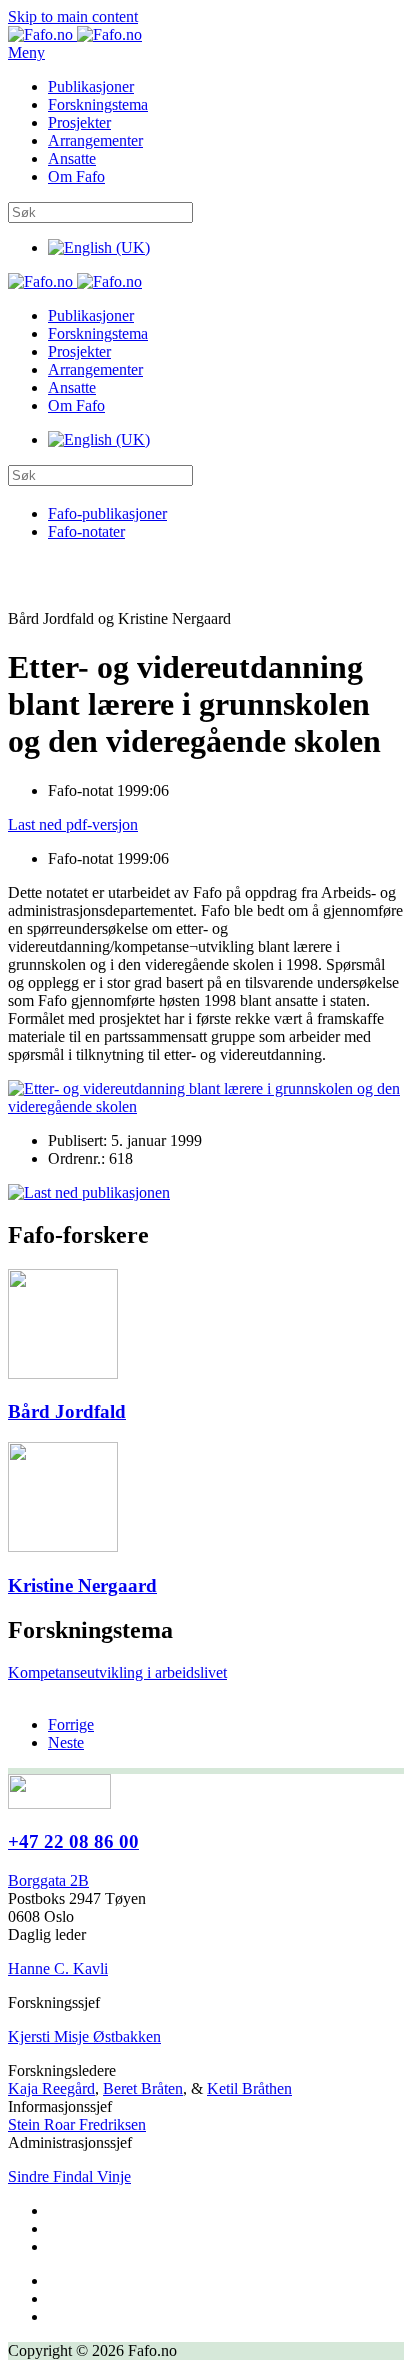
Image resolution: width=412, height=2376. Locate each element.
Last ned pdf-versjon (73, 824)
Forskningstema (98, 104)
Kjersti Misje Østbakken (84, 2036)
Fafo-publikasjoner (107, 513)
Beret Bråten (143, 2088)
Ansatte (72, 158)
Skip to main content (73, 16)
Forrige (71, 1724)
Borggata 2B (48, 1880)
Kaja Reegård (51, 2088)
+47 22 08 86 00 (73, 1841)
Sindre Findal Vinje (69, 2176)
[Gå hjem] (75, 34)
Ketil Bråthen (249, 2088)
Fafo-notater (86, 531)
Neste (66, 1742)
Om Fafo (76, 176)
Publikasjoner (91, 86)
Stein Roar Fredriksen (77, 2124)
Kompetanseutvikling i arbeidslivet (117, 1672)
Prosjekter (79, 122)
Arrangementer (95, 140)
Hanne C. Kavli (58, 1968)
